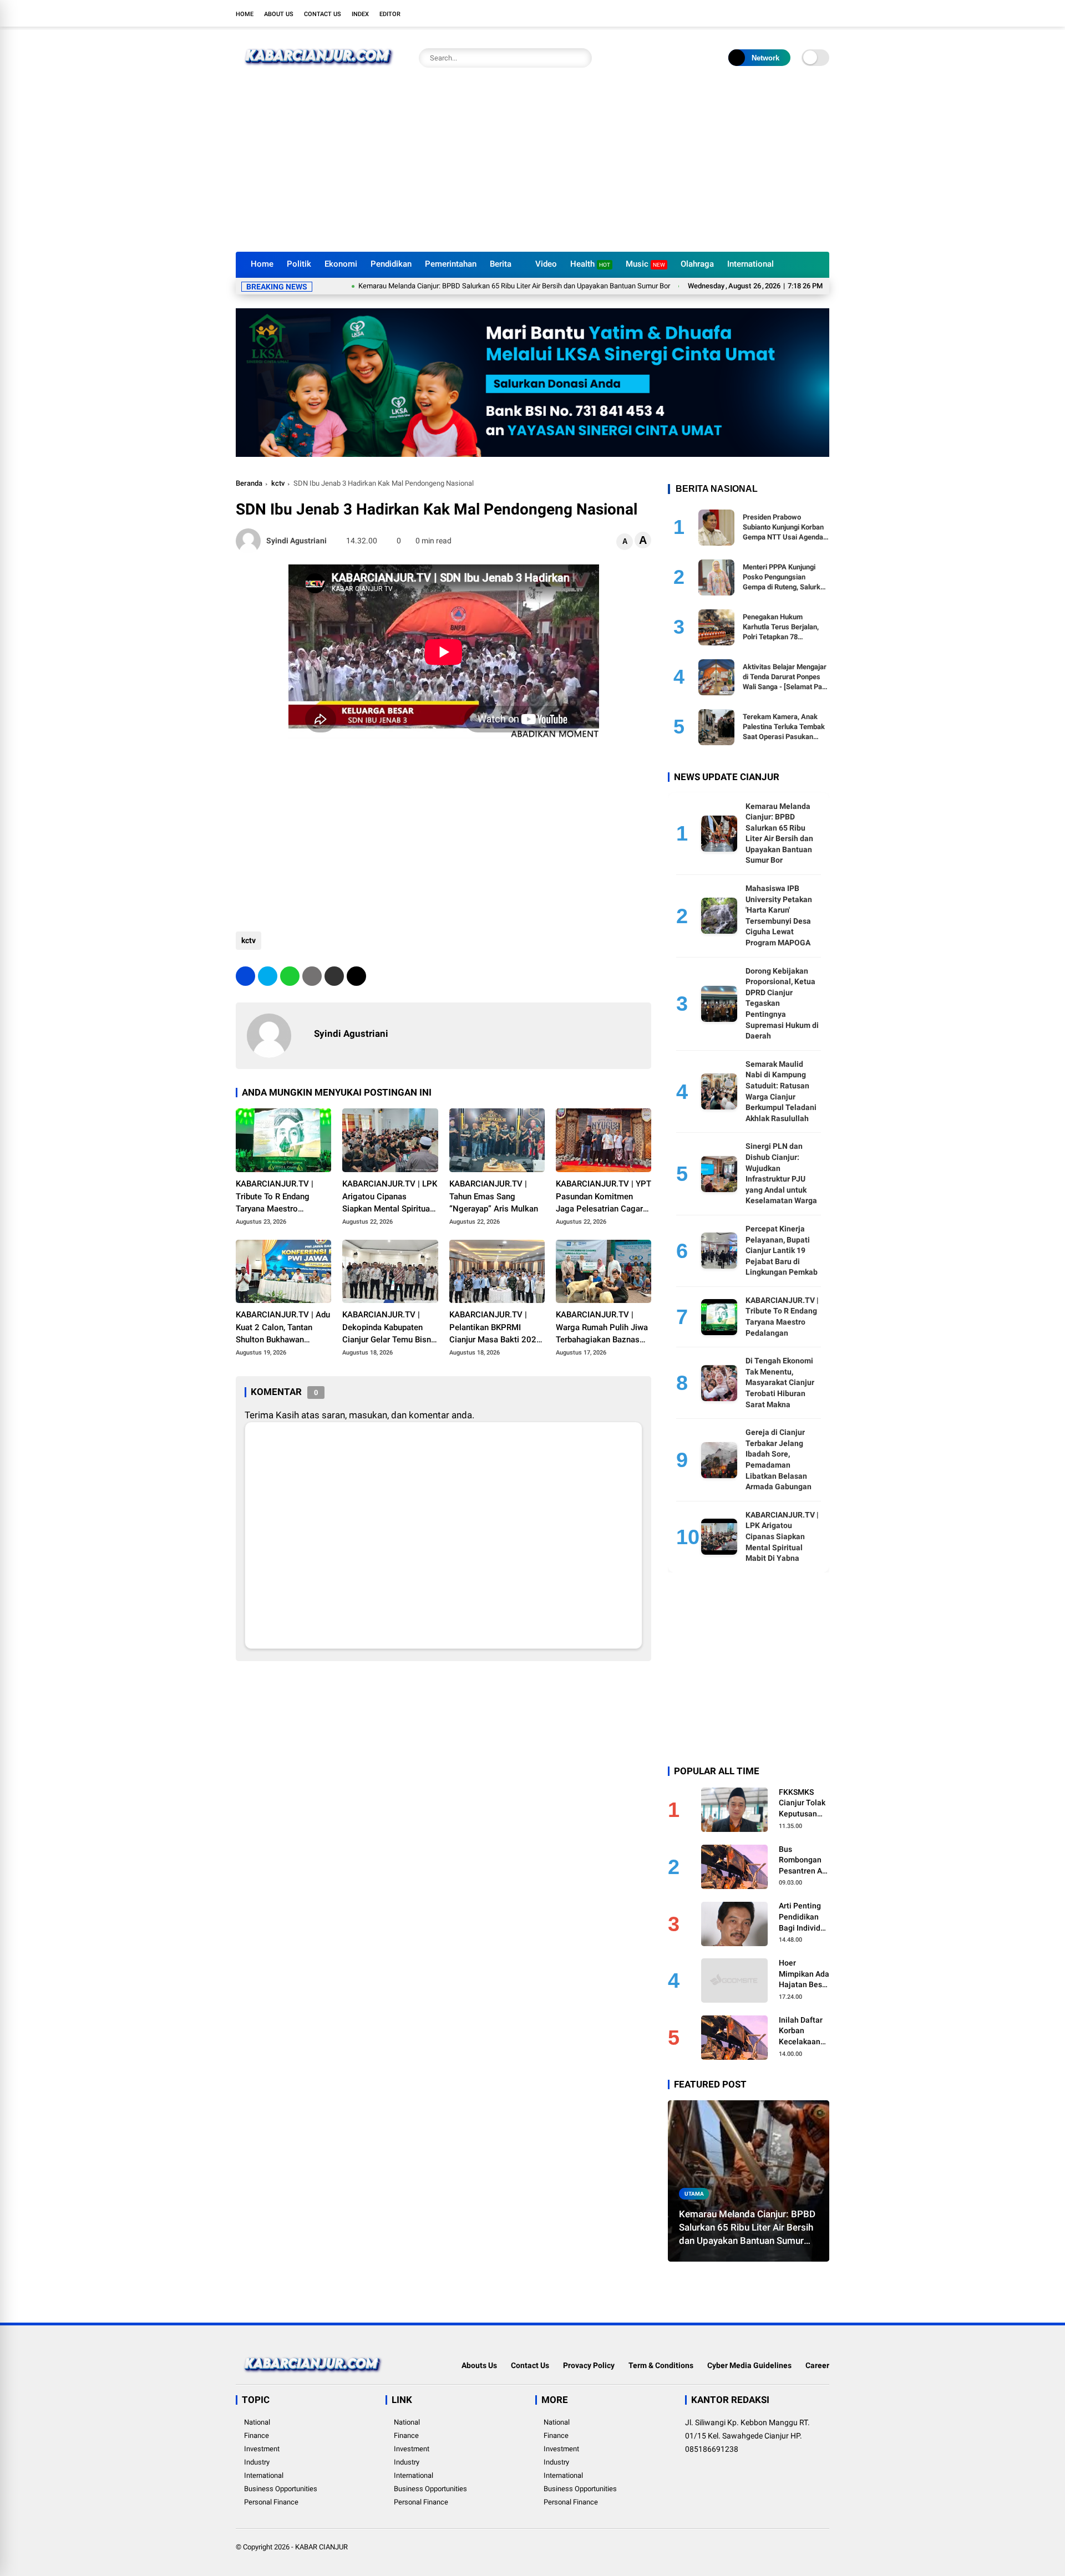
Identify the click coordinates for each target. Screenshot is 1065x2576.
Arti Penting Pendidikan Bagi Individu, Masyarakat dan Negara (803, 1917)
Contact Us (323, 14)
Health (590, 264)
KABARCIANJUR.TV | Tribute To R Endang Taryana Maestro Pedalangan (275, 1197)
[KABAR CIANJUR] (319, 71)
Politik (299, 264)
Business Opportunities (281, 2489)
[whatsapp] (290, 976)
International (750, 264)
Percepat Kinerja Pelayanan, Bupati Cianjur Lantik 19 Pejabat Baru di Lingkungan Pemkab (782, 1250)
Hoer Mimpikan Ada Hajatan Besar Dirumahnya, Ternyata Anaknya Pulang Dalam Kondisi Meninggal (804, 1974)
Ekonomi (341, 264)
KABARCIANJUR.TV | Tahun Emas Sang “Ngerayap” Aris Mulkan (494, 1196)
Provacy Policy (589, 2365)
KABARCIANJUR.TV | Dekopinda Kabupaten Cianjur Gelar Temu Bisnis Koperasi (390, 1328)
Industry (257, 2462)
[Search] (581, 58)
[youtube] (807, 13)
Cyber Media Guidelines (749, 2365)
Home (245, 14)
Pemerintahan (451, 264)
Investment (262, 2449)
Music (645, 264)
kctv (278, 483)
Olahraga (697, 264)
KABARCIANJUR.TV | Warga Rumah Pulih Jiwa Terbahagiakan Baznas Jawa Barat (602, 1328)
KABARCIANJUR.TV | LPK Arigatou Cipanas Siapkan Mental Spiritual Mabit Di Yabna (390, 1197)
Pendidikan (391, 264)
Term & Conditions (661, 2365)
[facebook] (757, 13)
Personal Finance (271, 2502)
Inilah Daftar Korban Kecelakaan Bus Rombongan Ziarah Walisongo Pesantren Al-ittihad (803, 2032)
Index (360, 14)
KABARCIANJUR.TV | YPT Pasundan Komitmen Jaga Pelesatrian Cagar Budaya (603, 1197)
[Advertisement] (532, 169)
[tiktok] (824, 13)
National (257, 2422)
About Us (279, 14)
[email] (334, 976)
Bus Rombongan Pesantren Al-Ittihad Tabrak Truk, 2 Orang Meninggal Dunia (803, 1861)
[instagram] (790, 13)
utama (694, 2194)
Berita (501, 264)
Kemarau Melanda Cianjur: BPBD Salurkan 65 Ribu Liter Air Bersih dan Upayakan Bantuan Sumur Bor (445, 286)
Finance (257, 2435)
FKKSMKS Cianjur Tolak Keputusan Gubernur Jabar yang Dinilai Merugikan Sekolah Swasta (802, 1804)
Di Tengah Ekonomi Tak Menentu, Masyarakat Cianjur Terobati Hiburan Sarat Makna (780, 1382)
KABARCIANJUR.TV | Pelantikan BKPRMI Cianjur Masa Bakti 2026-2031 (497, 1328)
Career (817, 2365)
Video (546, 264)
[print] (312, 976)
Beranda (249, 483)
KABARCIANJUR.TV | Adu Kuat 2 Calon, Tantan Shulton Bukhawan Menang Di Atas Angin (283, 1328)
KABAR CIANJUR (321, 2547)
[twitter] (774, 13)
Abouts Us (479, 2365)
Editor (390, 14)
